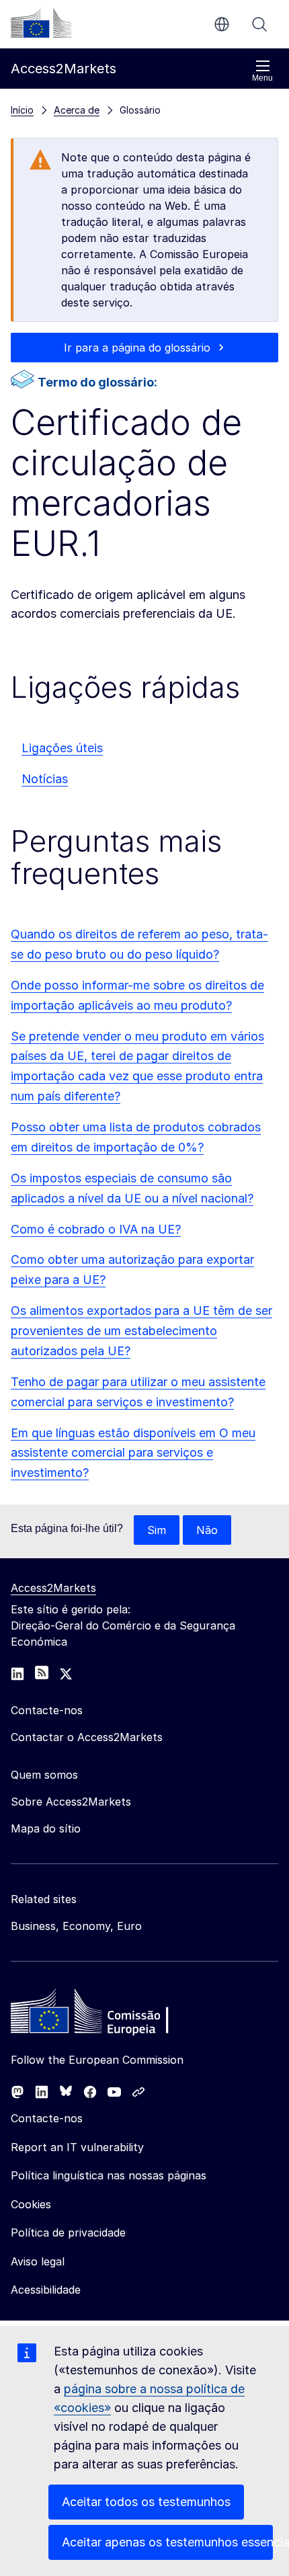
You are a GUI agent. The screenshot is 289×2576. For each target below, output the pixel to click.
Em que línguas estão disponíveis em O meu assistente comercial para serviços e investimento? (133, 1453)
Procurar (259, 24)
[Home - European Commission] (108, 2015)
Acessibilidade (46, 2290)
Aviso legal (38, 2261)
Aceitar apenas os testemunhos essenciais (167, 2542)
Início (22, 110)
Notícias (45, 779)
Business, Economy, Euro (76, 1926)
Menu (262, 78)
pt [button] (222, 24)
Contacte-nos (47, 2118)
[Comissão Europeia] (41, 23)
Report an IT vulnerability (77, 2147)
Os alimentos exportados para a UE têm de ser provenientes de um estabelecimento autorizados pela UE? (141, 1331)
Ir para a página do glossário (137, 348)
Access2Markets (53, 1588)
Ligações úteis (62, 748)
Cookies (31, 2204)
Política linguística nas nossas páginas (109, 2175)
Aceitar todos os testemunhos (146, 2502)
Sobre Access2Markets (71, 1802)
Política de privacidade (68, 2232)
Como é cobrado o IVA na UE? (96, 1229)
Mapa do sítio (46, 1828)
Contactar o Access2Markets (87, 1737)
